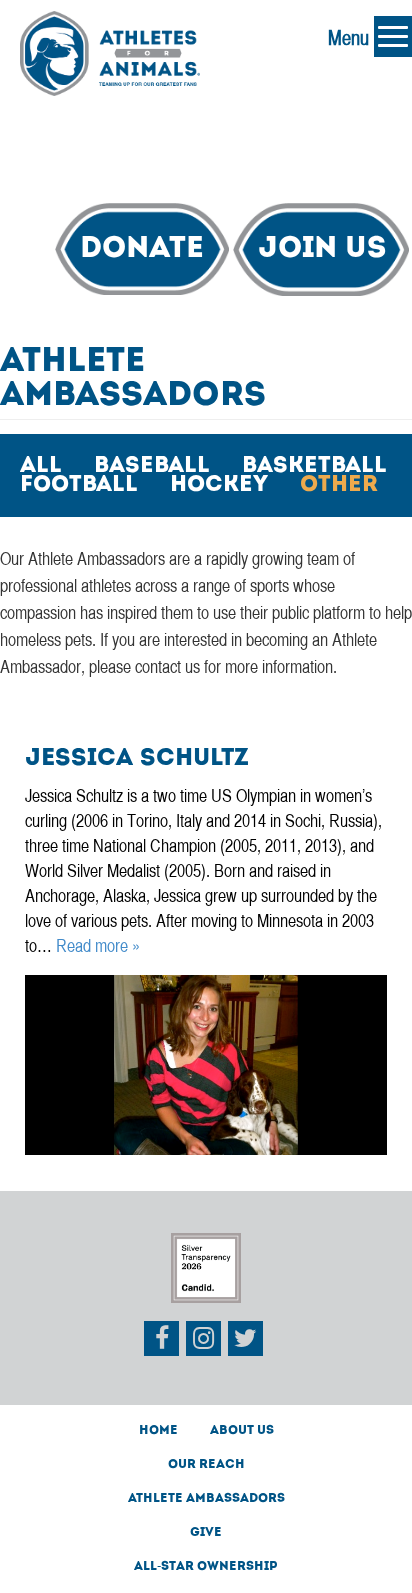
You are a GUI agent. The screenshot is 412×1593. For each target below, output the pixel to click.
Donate (142, 249)
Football (79, 486)
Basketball (314, 467)
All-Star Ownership (206, 1567)
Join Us (322, 249)
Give (206, 1533)
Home (158, 1431)
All (41, 467)
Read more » (98, 947)
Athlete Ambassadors (206, 1499)
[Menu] (393, 36)
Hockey (219, 486)
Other (339, 486)
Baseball (152, 467)
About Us (242, 1431)
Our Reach (206, 1465)
